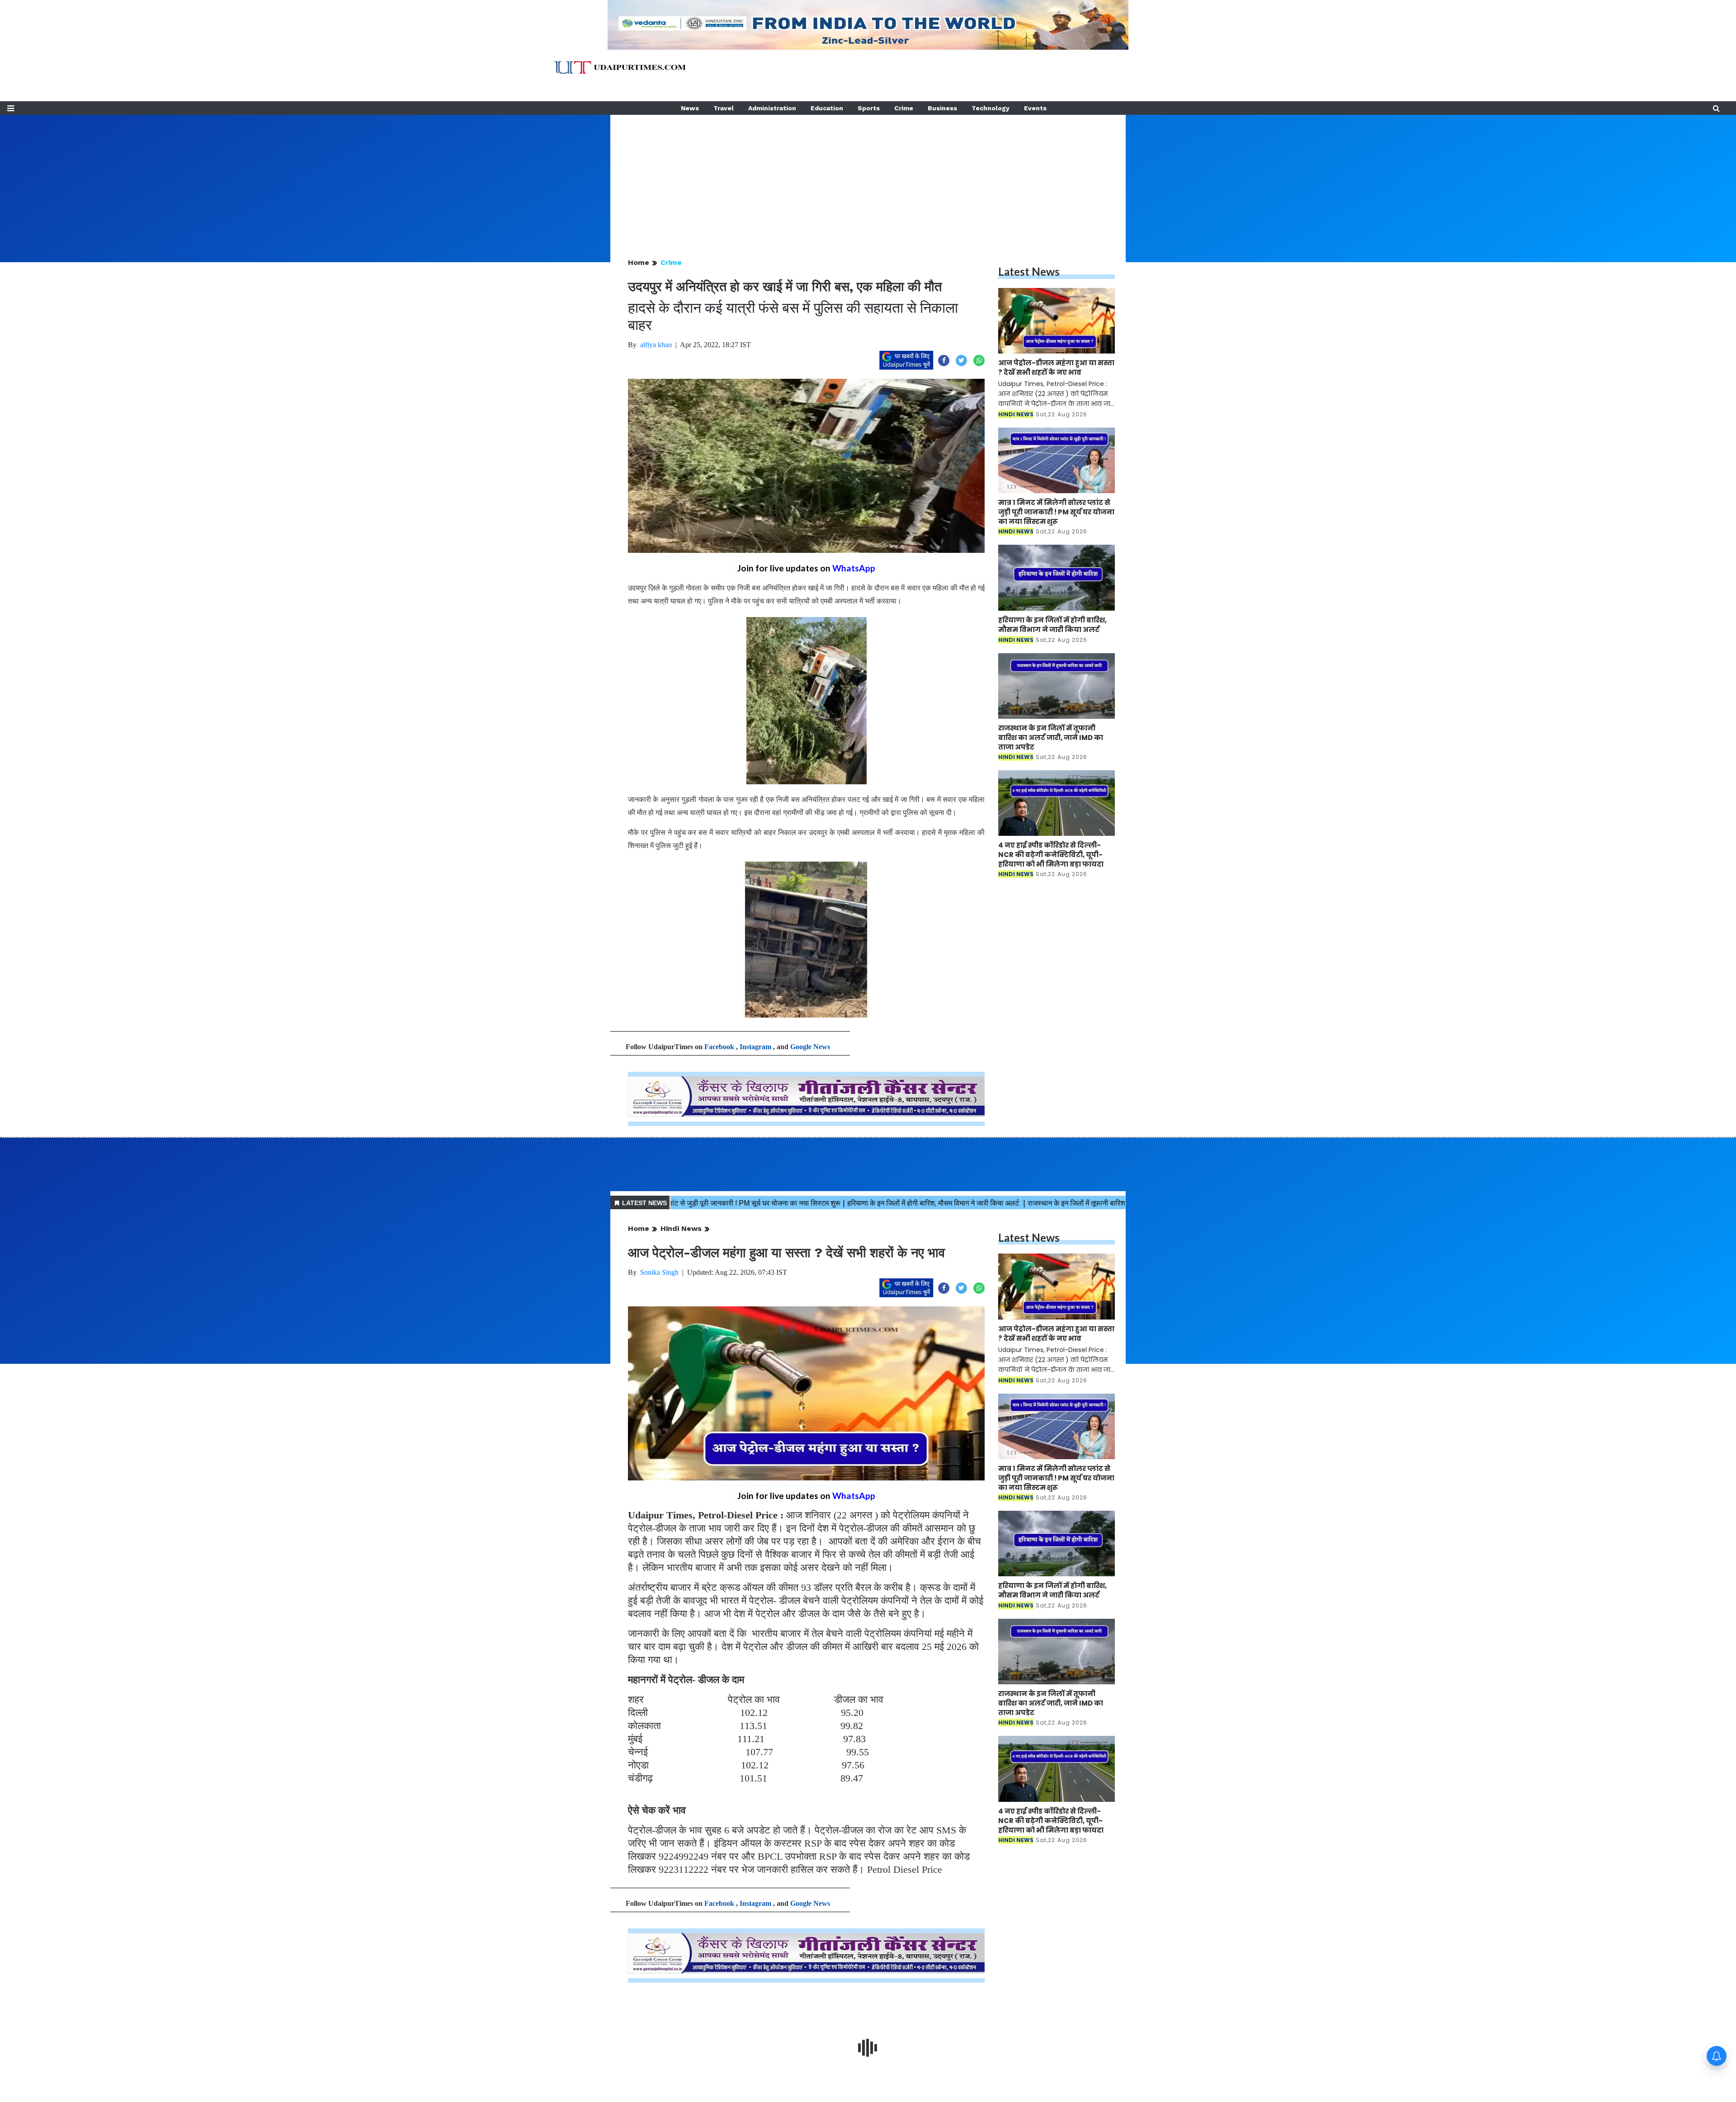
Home (639, 262)
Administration (772, 108)
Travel (724, 108)
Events (1035, 108)
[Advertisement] (868, 178)
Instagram (755, 1047)
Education (827, 108)
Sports (869, 108)
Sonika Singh (659, 1272)
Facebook (719, 1047)
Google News (810, 1047)
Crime (904, 108)
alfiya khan (656, 345)
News (690, 108)
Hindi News (681, 1228)
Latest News (1029, 271)
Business (942, 108)
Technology (991, 108)
